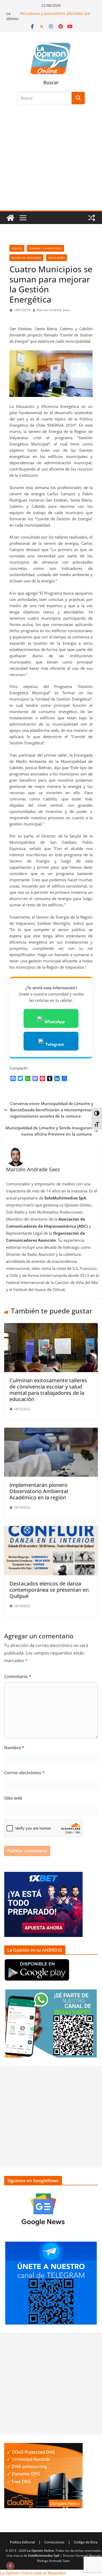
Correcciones (54, 2542)
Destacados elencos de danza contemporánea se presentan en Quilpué (49, 1590)
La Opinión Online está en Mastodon (33, 2573)
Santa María (56, 258)
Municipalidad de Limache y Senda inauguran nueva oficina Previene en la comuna (49, 1131)
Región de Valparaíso (26, 258)
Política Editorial (22, 2542)
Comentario (18, 1676)
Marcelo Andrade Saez (53, 310)
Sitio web (13, 1798)
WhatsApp (55, 1022)
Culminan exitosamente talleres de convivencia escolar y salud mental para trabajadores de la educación (48, 1390)
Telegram (55, 1044)
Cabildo (17, 248)
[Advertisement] (51, 161)
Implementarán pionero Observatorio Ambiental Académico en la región (39, 1491)
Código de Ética (86, 2542)
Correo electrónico (24, 1773)
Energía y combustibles (46, 248)
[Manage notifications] (10, 2566)
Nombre (14, 1748)
